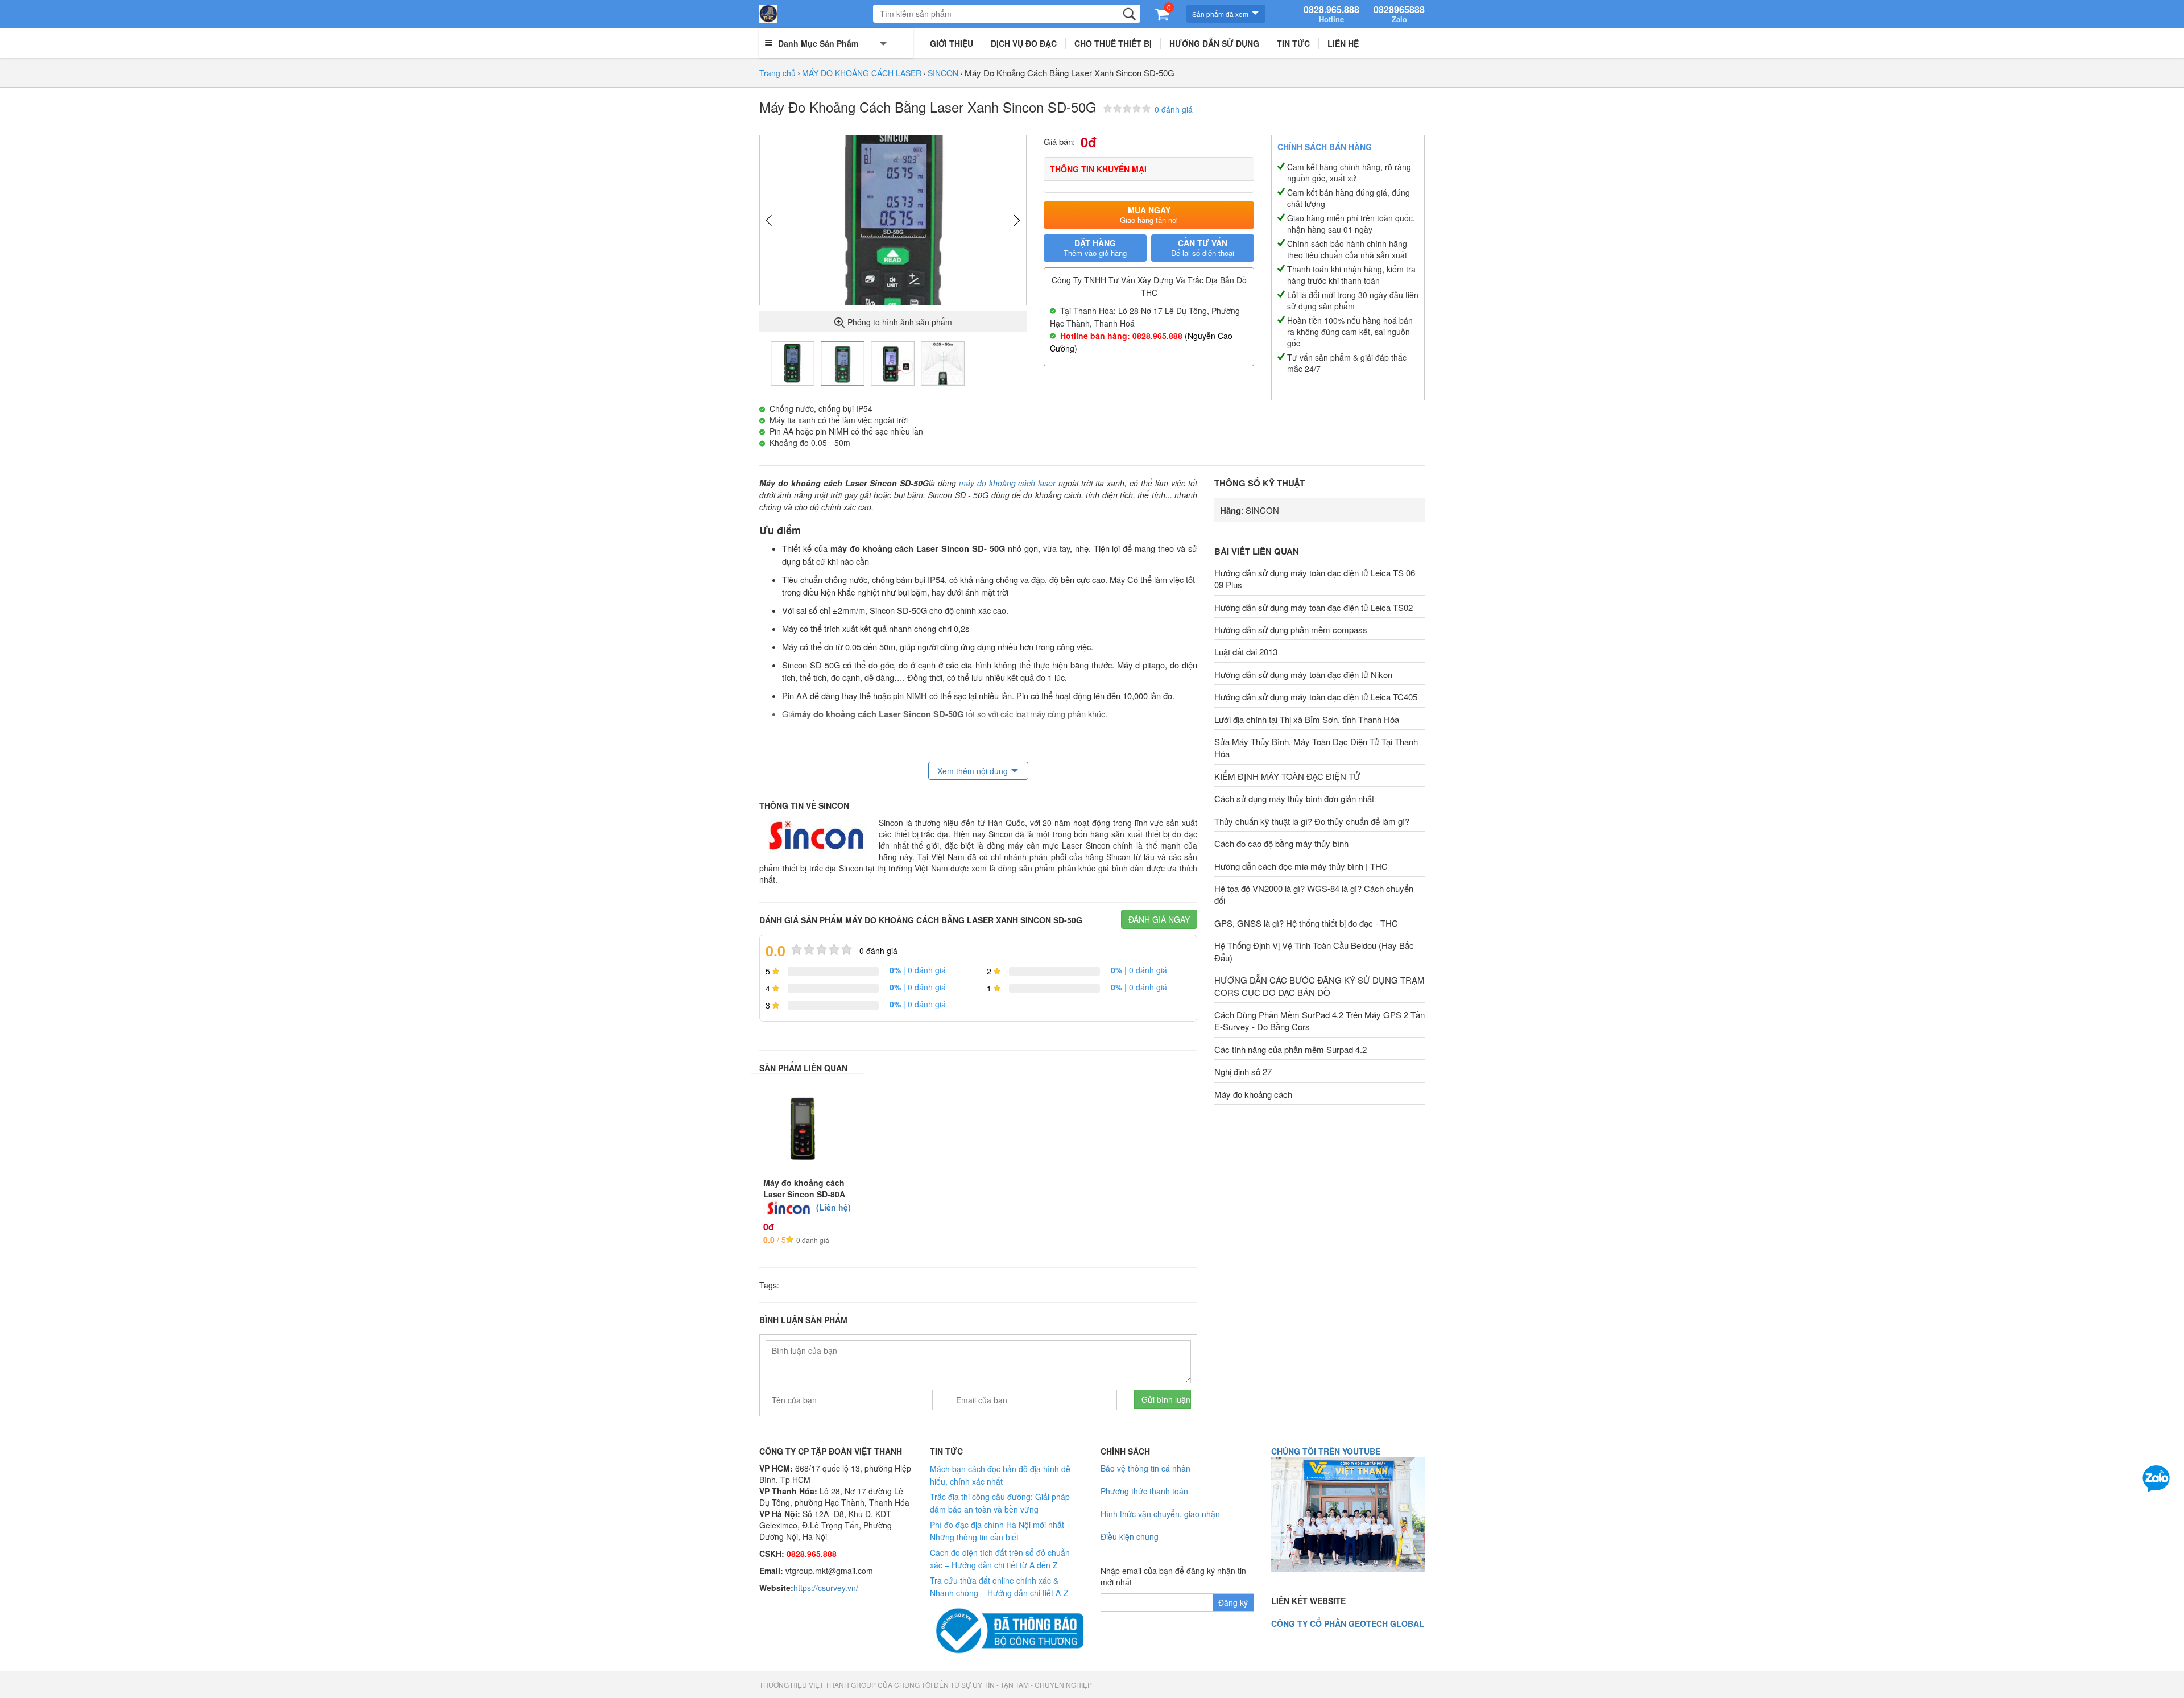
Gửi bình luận (1166, 1399)
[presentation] (769, 221)
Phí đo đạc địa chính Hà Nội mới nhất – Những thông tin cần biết (1000, 1531)
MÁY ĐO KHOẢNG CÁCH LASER (862, 73)
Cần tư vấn (1203, 248)
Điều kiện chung (1130, 1536)
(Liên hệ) (834, 1207)
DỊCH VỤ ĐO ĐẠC (1024, 43)
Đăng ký (1233, 1602)
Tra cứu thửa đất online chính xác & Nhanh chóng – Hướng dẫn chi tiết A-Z (999, 1587)
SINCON (943, 73)
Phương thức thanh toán (1144, 1491)
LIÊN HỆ (1343, 43)
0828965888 (1399, 14)
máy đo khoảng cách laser (1008, 483)
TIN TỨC (1293, 43)
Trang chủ (777, 73)
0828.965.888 (1331, 14)
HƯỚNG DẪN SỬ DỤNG (1214, 43)
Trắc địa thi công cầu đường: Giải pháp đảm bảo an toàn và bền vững (1000, 1503)
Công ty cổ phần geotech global (1348, 1623)
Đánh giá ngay (1159, 919)
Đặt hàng (1095, 248)
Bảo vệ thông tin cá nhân (1145, 1468)
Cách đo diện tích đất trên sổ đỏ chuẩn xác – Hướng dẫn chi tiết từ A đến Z (1000, 1559)
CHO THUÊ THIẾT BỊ (1113, 43)
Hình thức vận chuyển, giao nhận (1160, 1514)
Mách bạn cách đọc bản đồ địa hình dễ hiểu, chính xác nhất (1000, 1475)
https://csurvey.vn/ (826, 1588)
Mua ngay (1149, 215)
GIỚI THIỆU (952, 43)
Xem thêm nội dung (973, 771)
